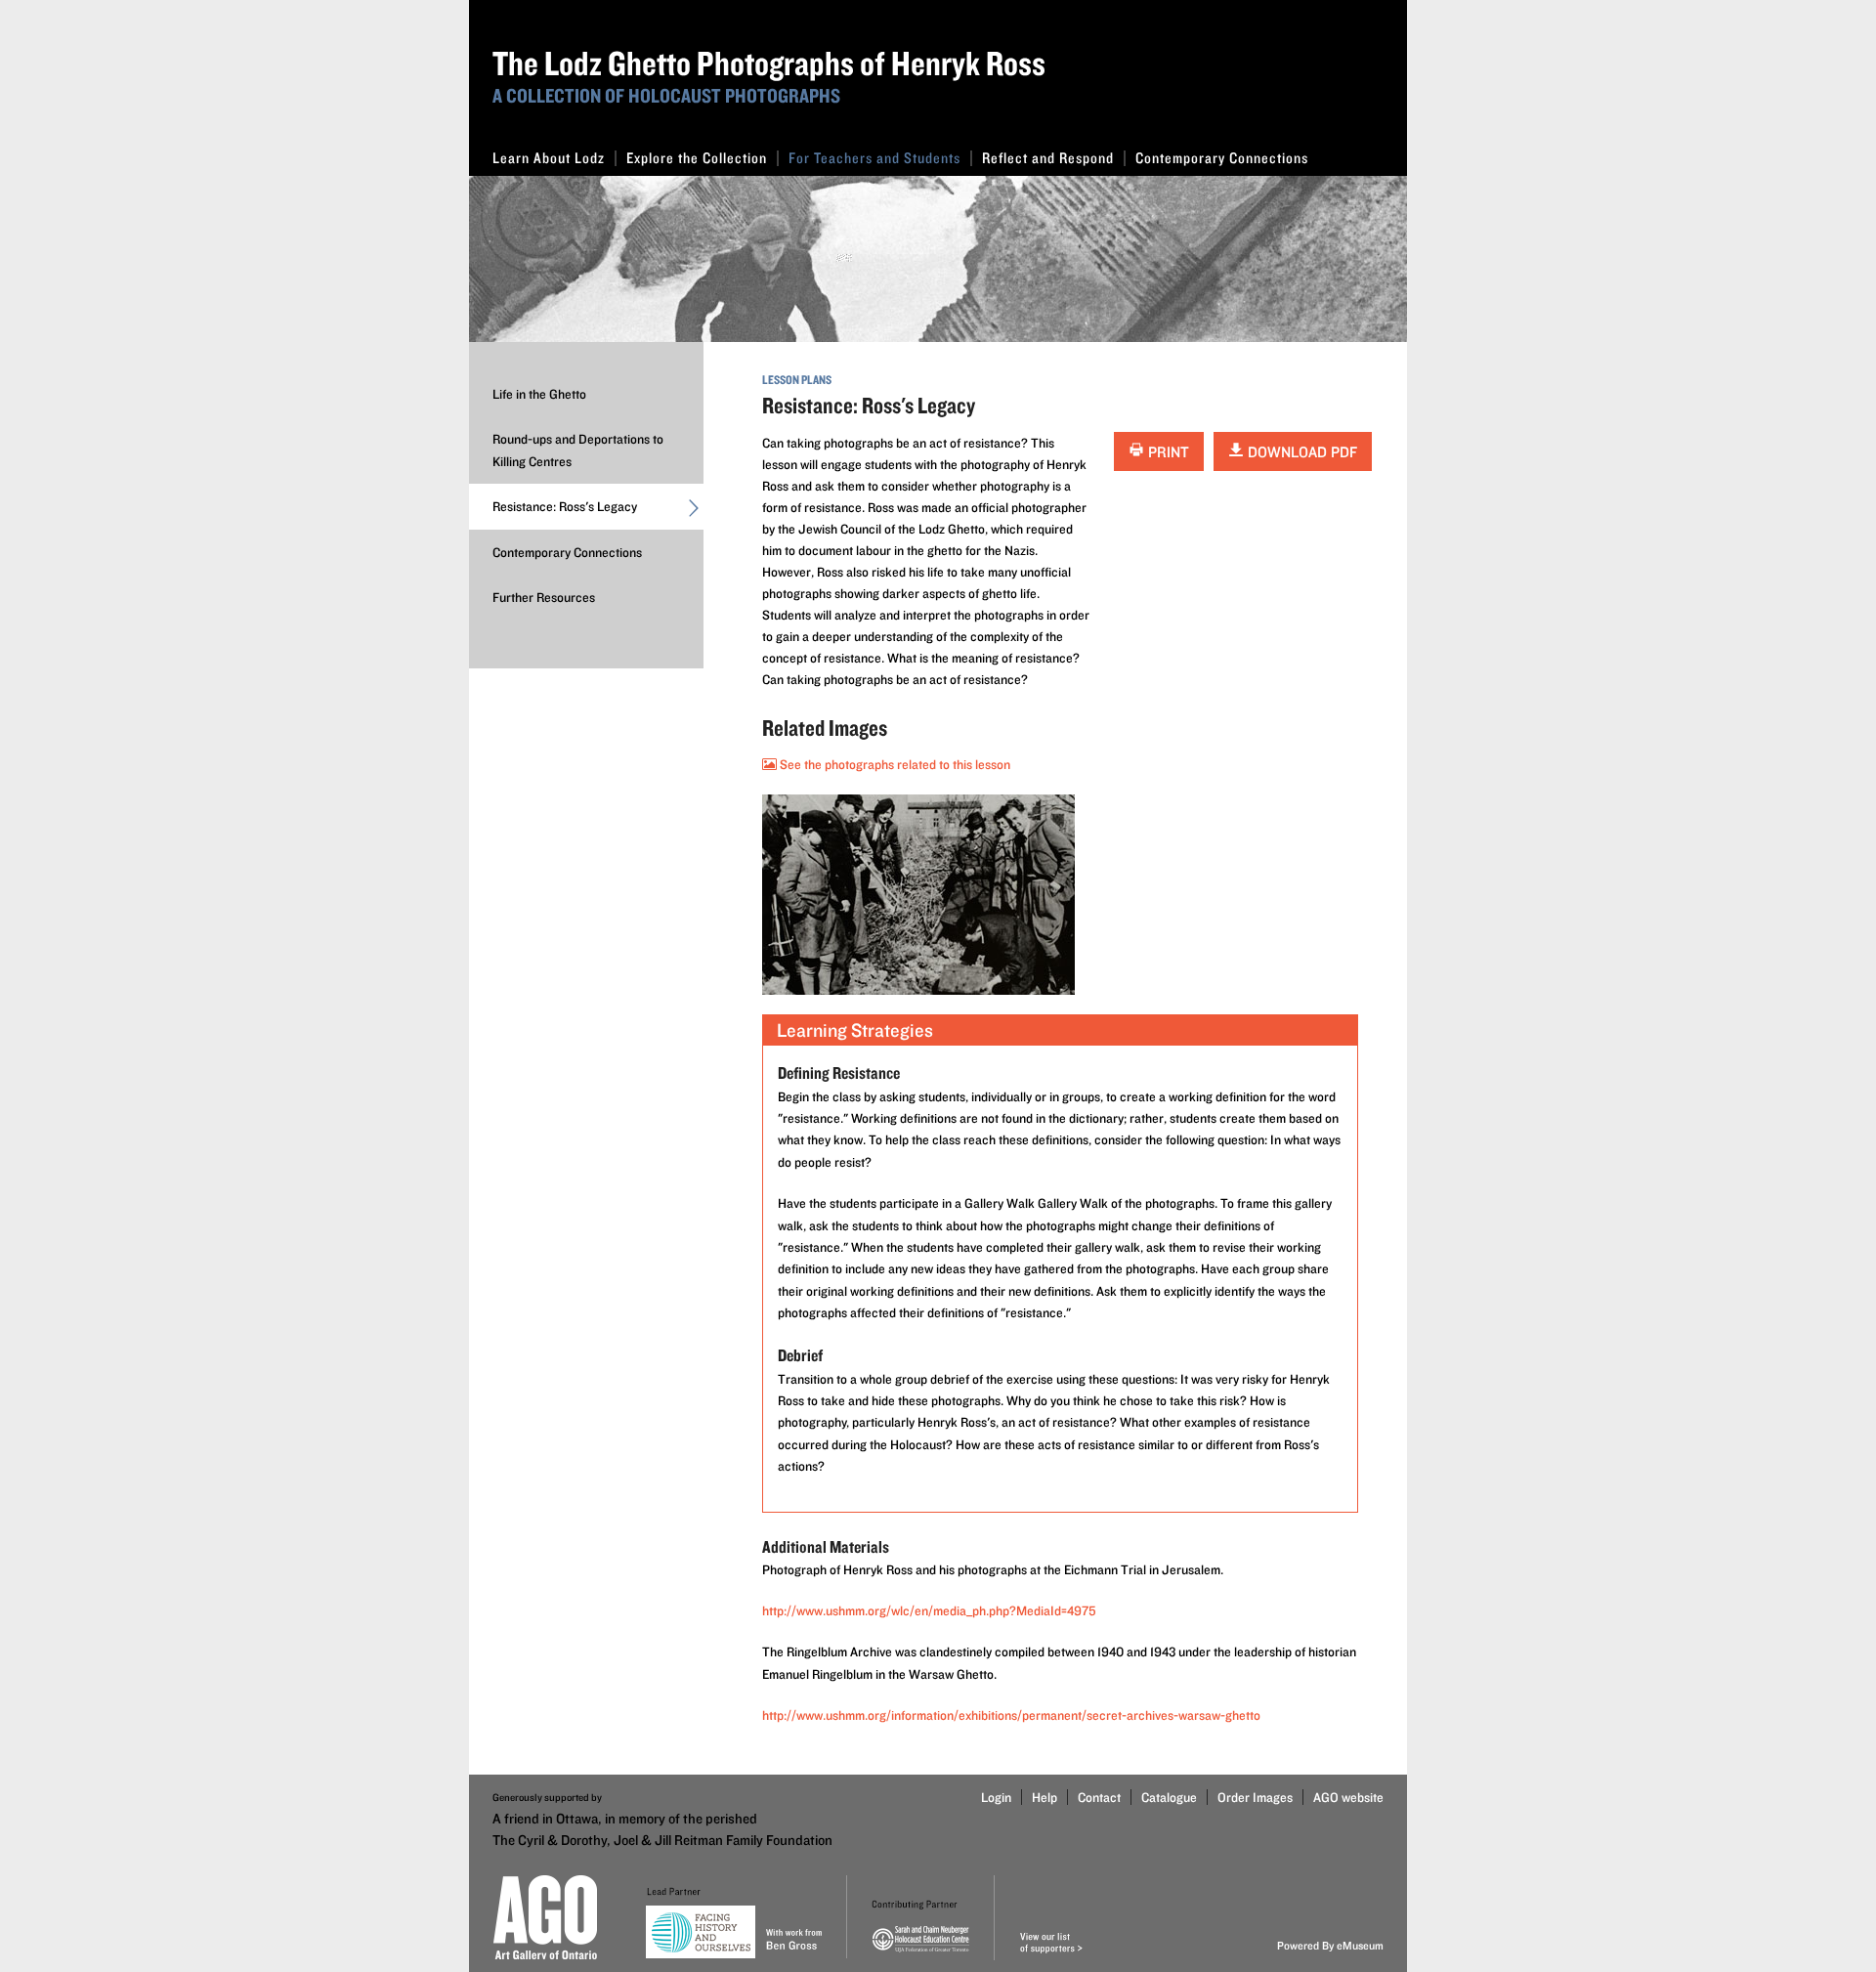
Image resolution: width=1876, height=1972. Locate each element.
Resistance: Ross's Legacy (565, 506)
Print (1167, 452)
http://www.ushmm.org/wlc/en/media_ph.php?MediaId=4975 (929, 1610)
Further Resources (544, 597)
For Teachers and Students (874, 158)
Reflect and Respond (1048, 158)
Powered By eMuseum (1330, 1945)
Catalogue (1169, 1797)
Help (1045, 1797)
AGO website (1348, 1797)
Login (996, 1797)
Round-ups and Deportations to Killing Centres (578, 450)
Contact (1099, 1797)
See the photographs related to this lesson (894, 764)
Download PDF (1300, 452)
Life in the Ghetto (539, 394)
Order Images (1255, 1797)
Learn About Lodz (549, 158)
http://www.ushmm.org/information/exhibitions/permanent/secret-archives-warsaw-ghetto (1011, 1715)
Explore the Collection (697, 158)
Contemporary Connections (1222, 158)
